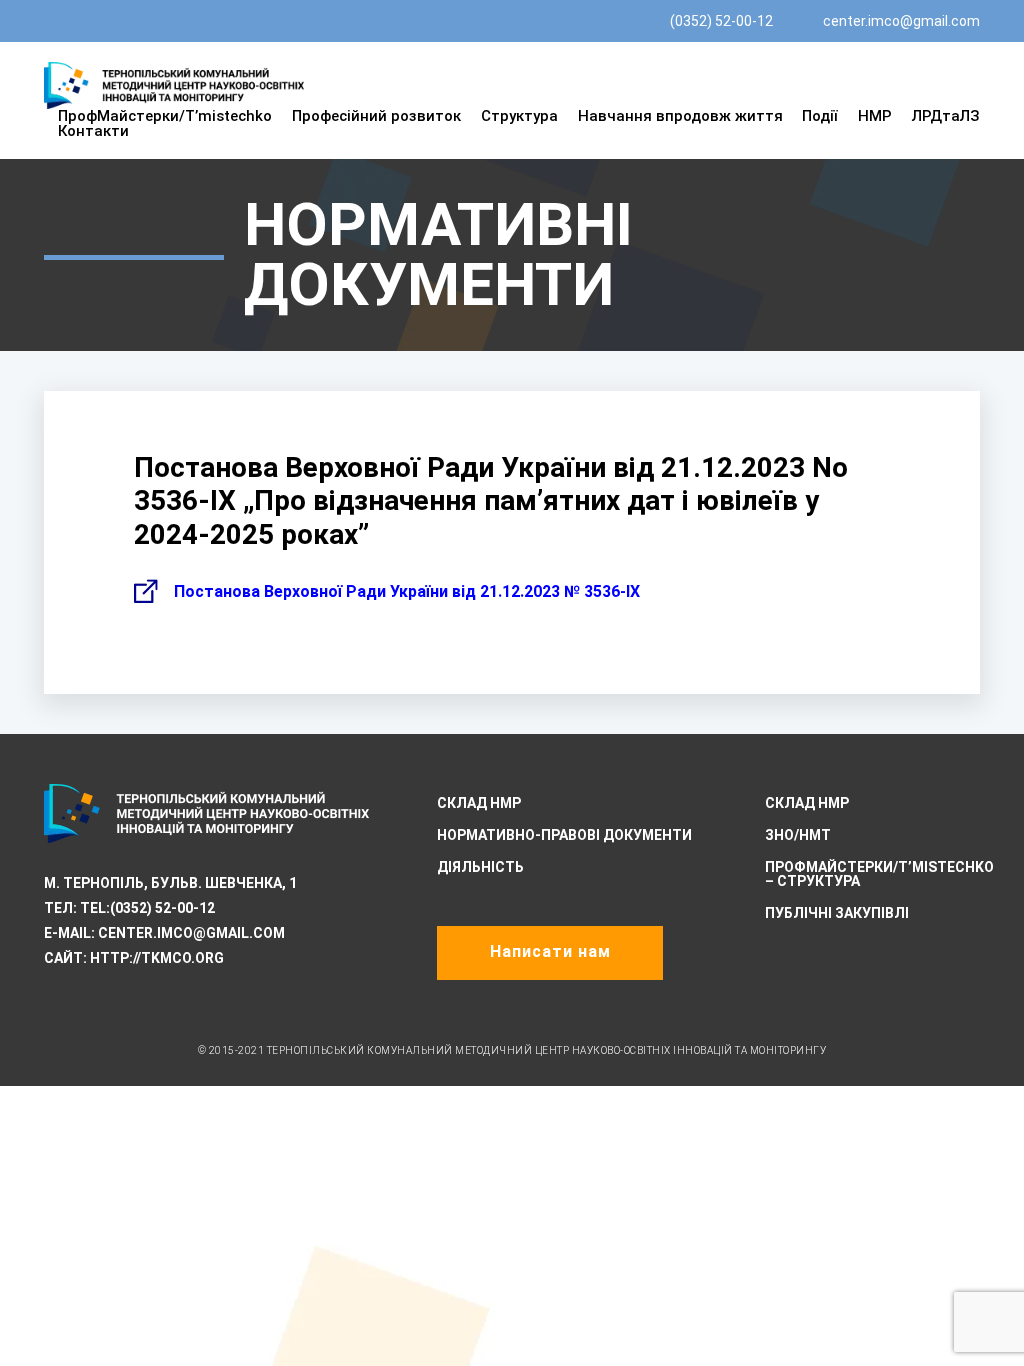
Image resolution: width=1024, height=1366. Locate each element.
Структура (519, 116)
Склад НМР (479, 803)
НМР (875, 116)
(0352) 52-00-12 (721, 21)
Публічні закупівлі (837, 913)
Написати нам (550, 951)
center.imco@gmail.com (901, 21)
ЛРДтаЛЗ (946, 116)
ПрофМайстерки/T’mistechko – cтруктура (879, 874)
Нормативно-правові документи (564, 835)
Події (820, 116)
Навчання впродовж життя (680, 116)
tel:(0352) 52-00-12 (147, 908)
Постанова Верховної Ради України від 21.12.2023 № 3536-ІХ (407, 591)
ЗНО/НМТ (798, 835)
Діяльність (480, 867)
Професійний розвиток (376, 116)
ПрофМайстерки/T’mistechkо (165, 116)
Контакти (93, 131)
